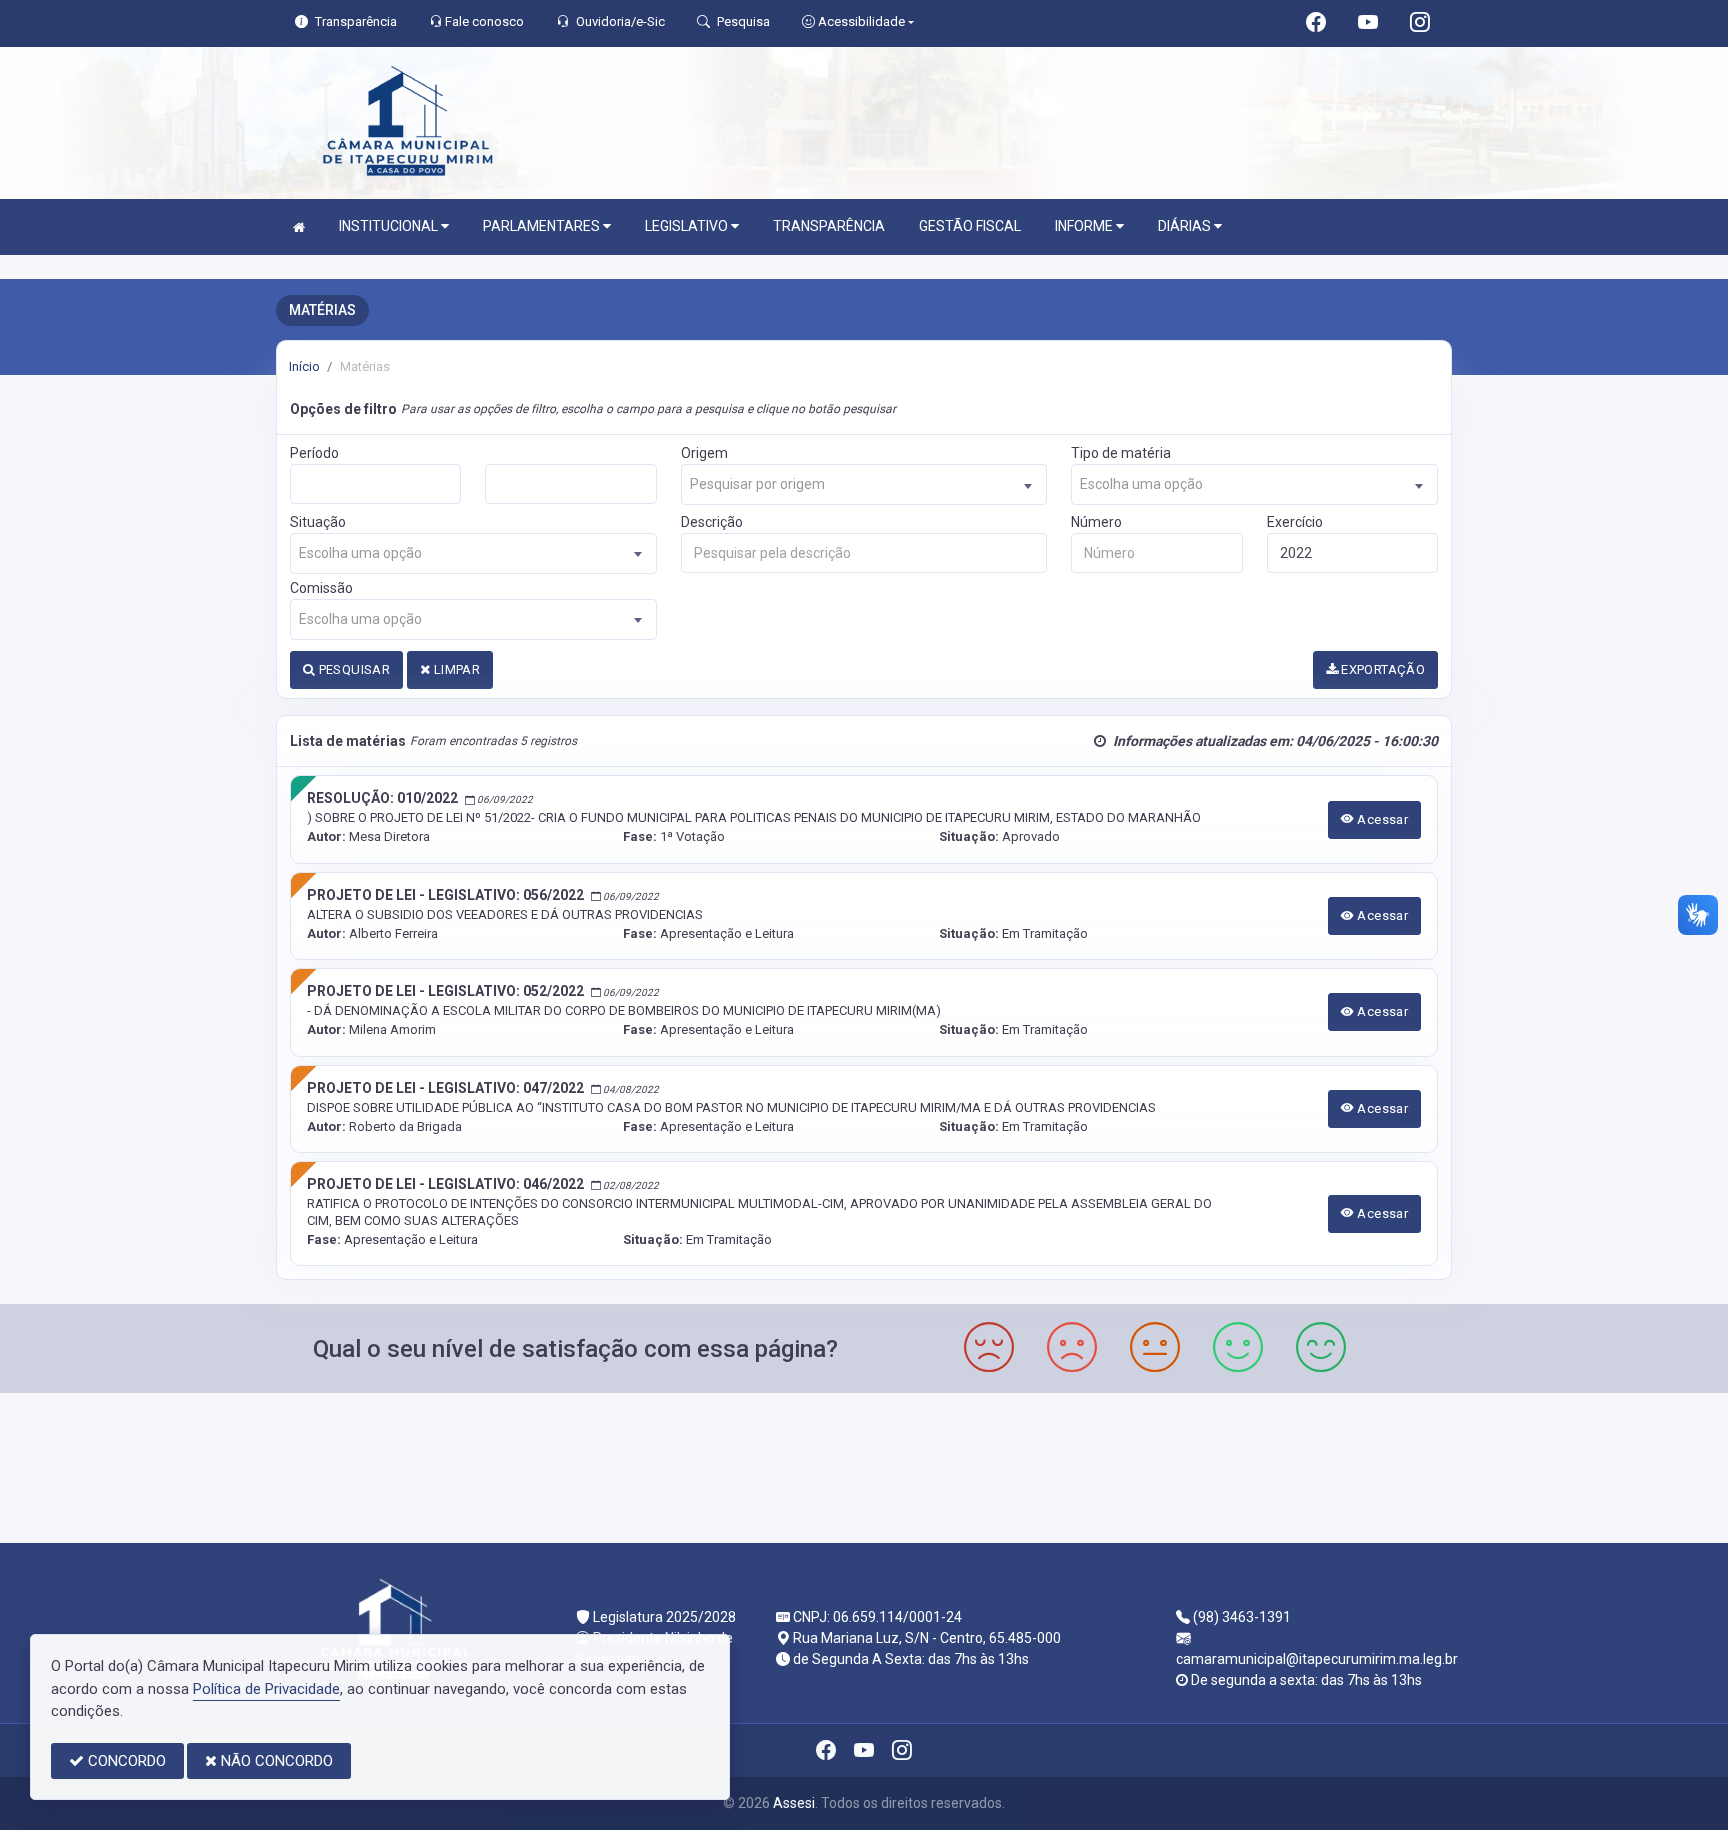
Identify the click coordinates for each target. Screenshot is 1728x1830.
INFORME (1085, 226)
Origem (704, 453)
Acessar (1381, 819)
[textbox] (864, 484)
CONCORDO (125, 1761)
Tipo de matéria (1121, 453)
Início (304, 366)
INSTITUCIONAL (390, 226)
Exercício (1295, 522)
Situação (318, 522)
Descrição (712, 522)
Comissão (321, 588)
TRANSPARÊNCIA (829, 226)
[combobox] (864, 484)
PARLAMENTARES (543, 226)
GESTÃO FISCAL (970, 226)
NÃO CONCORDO (275, 1761)
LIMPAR (455, 669)
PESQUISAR (352, 669)
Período (314, 453)
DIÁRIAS (1186, 226)
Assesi (794, 1803)
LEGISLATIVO (688, 226)
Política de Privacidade (266, 1689)
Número (1096, 522)
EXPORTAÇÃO (1381, 669)
